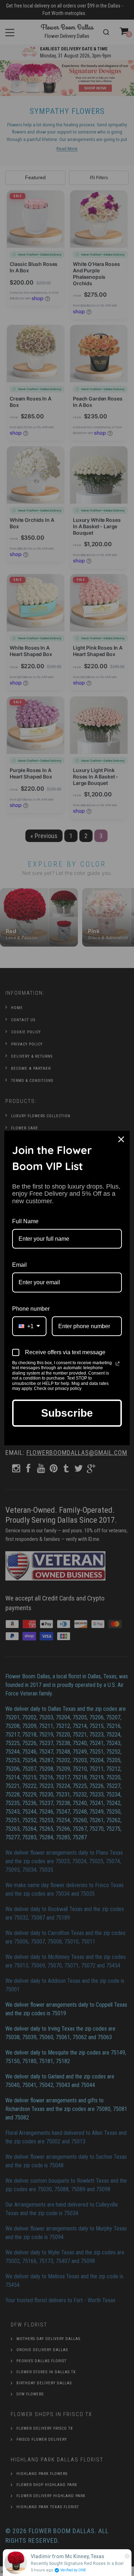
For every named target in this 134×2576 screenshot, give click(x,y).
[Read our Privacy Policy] (118, 1363)
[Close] (121, 1139)
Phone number (31, 1309)
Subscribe (67, 1413)
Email (19, 1265)
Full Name (25, 1221)
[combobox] (29, 1326)
